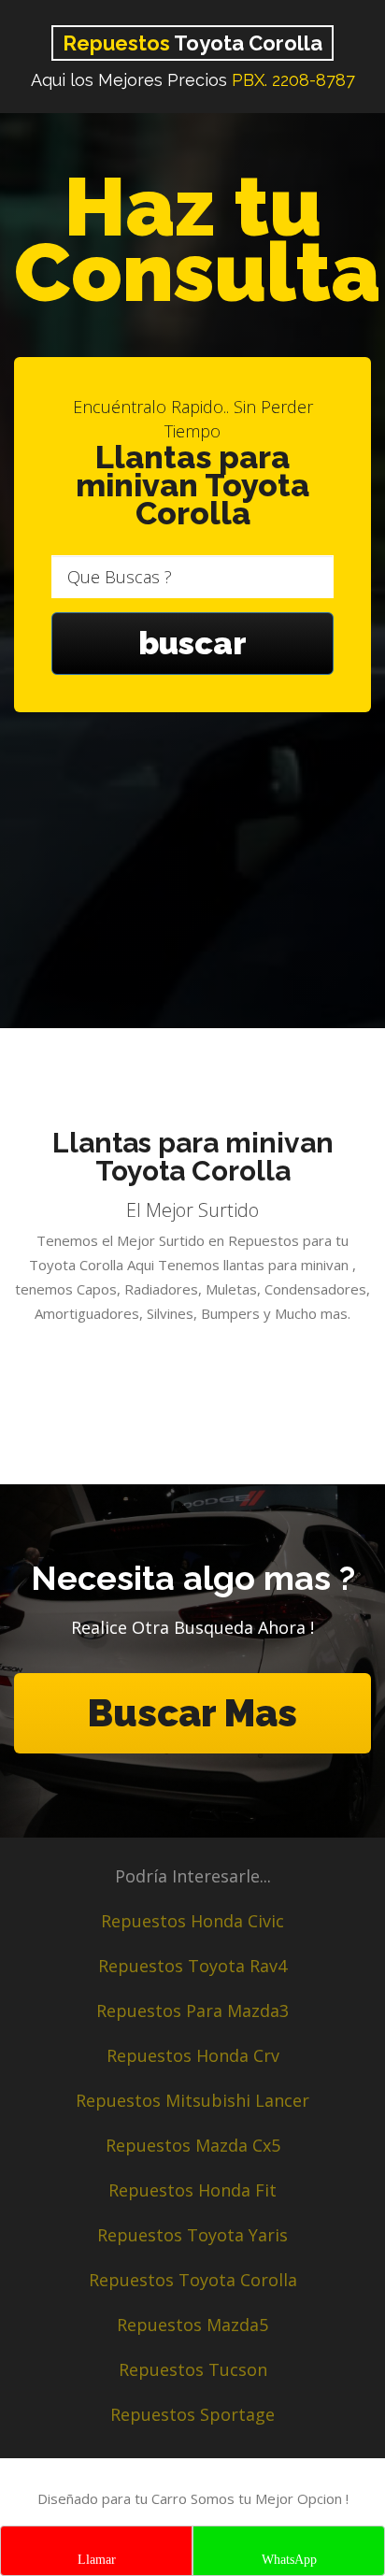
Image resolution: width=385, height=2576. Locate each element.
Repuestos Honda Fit (192, 2190)
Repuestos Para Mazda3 (192, 2011)
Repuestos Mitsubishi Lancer (192, 2100)
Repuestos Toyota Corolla (193, 2280)
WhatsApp (289, 2560)
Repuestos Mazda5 (192, 2325)
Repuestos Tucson (193, 2369)
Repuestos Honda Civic (192, 1921)
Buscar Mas (192, 1713)
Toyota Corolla (192, 43)
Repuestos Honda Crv (193, 2055)
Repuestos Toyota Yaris (192, 2235)
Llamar (97, 2560)
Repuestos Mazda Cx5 (193, 2145)
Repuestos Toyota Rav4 (192, 1966)
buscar (192, 643)
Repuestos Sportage (192, 2414)
